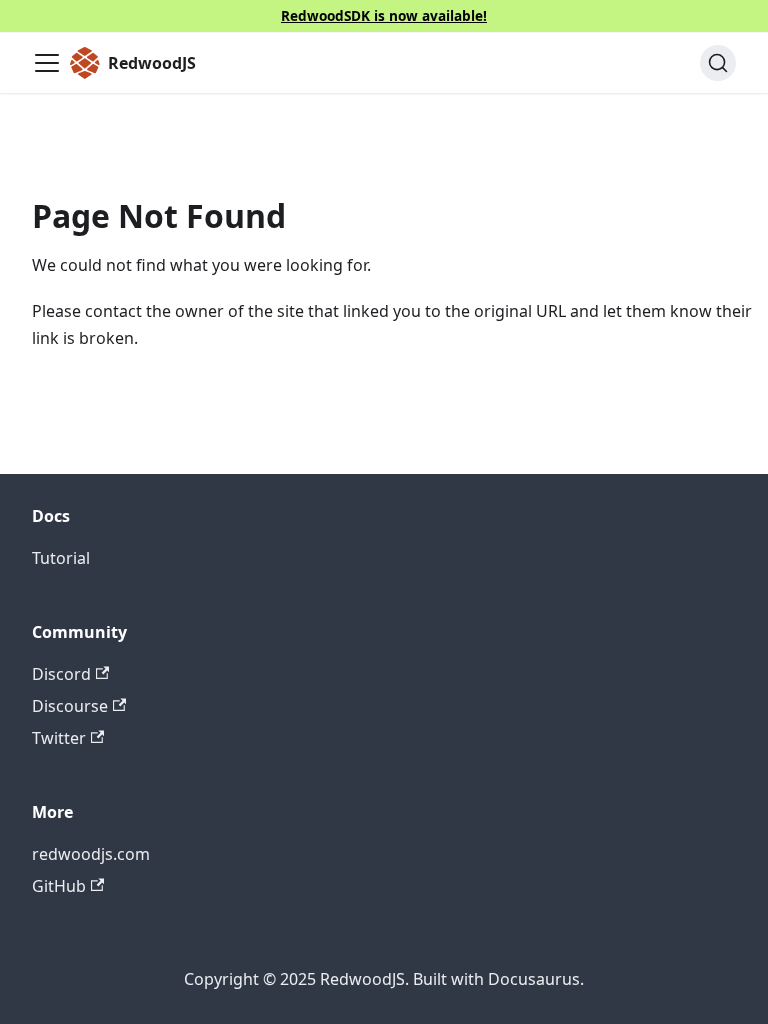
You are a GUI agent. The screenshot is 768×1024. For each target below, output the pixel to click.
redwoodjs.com (91, 854)
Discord (61, 674)
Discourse (70, 706)
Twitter (59, 738)
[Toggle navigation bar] (47, 63)
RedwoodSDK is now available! (384, 15)
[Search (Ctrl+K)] (718, 63)
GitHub (59, 886)
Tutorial (61, 558)
